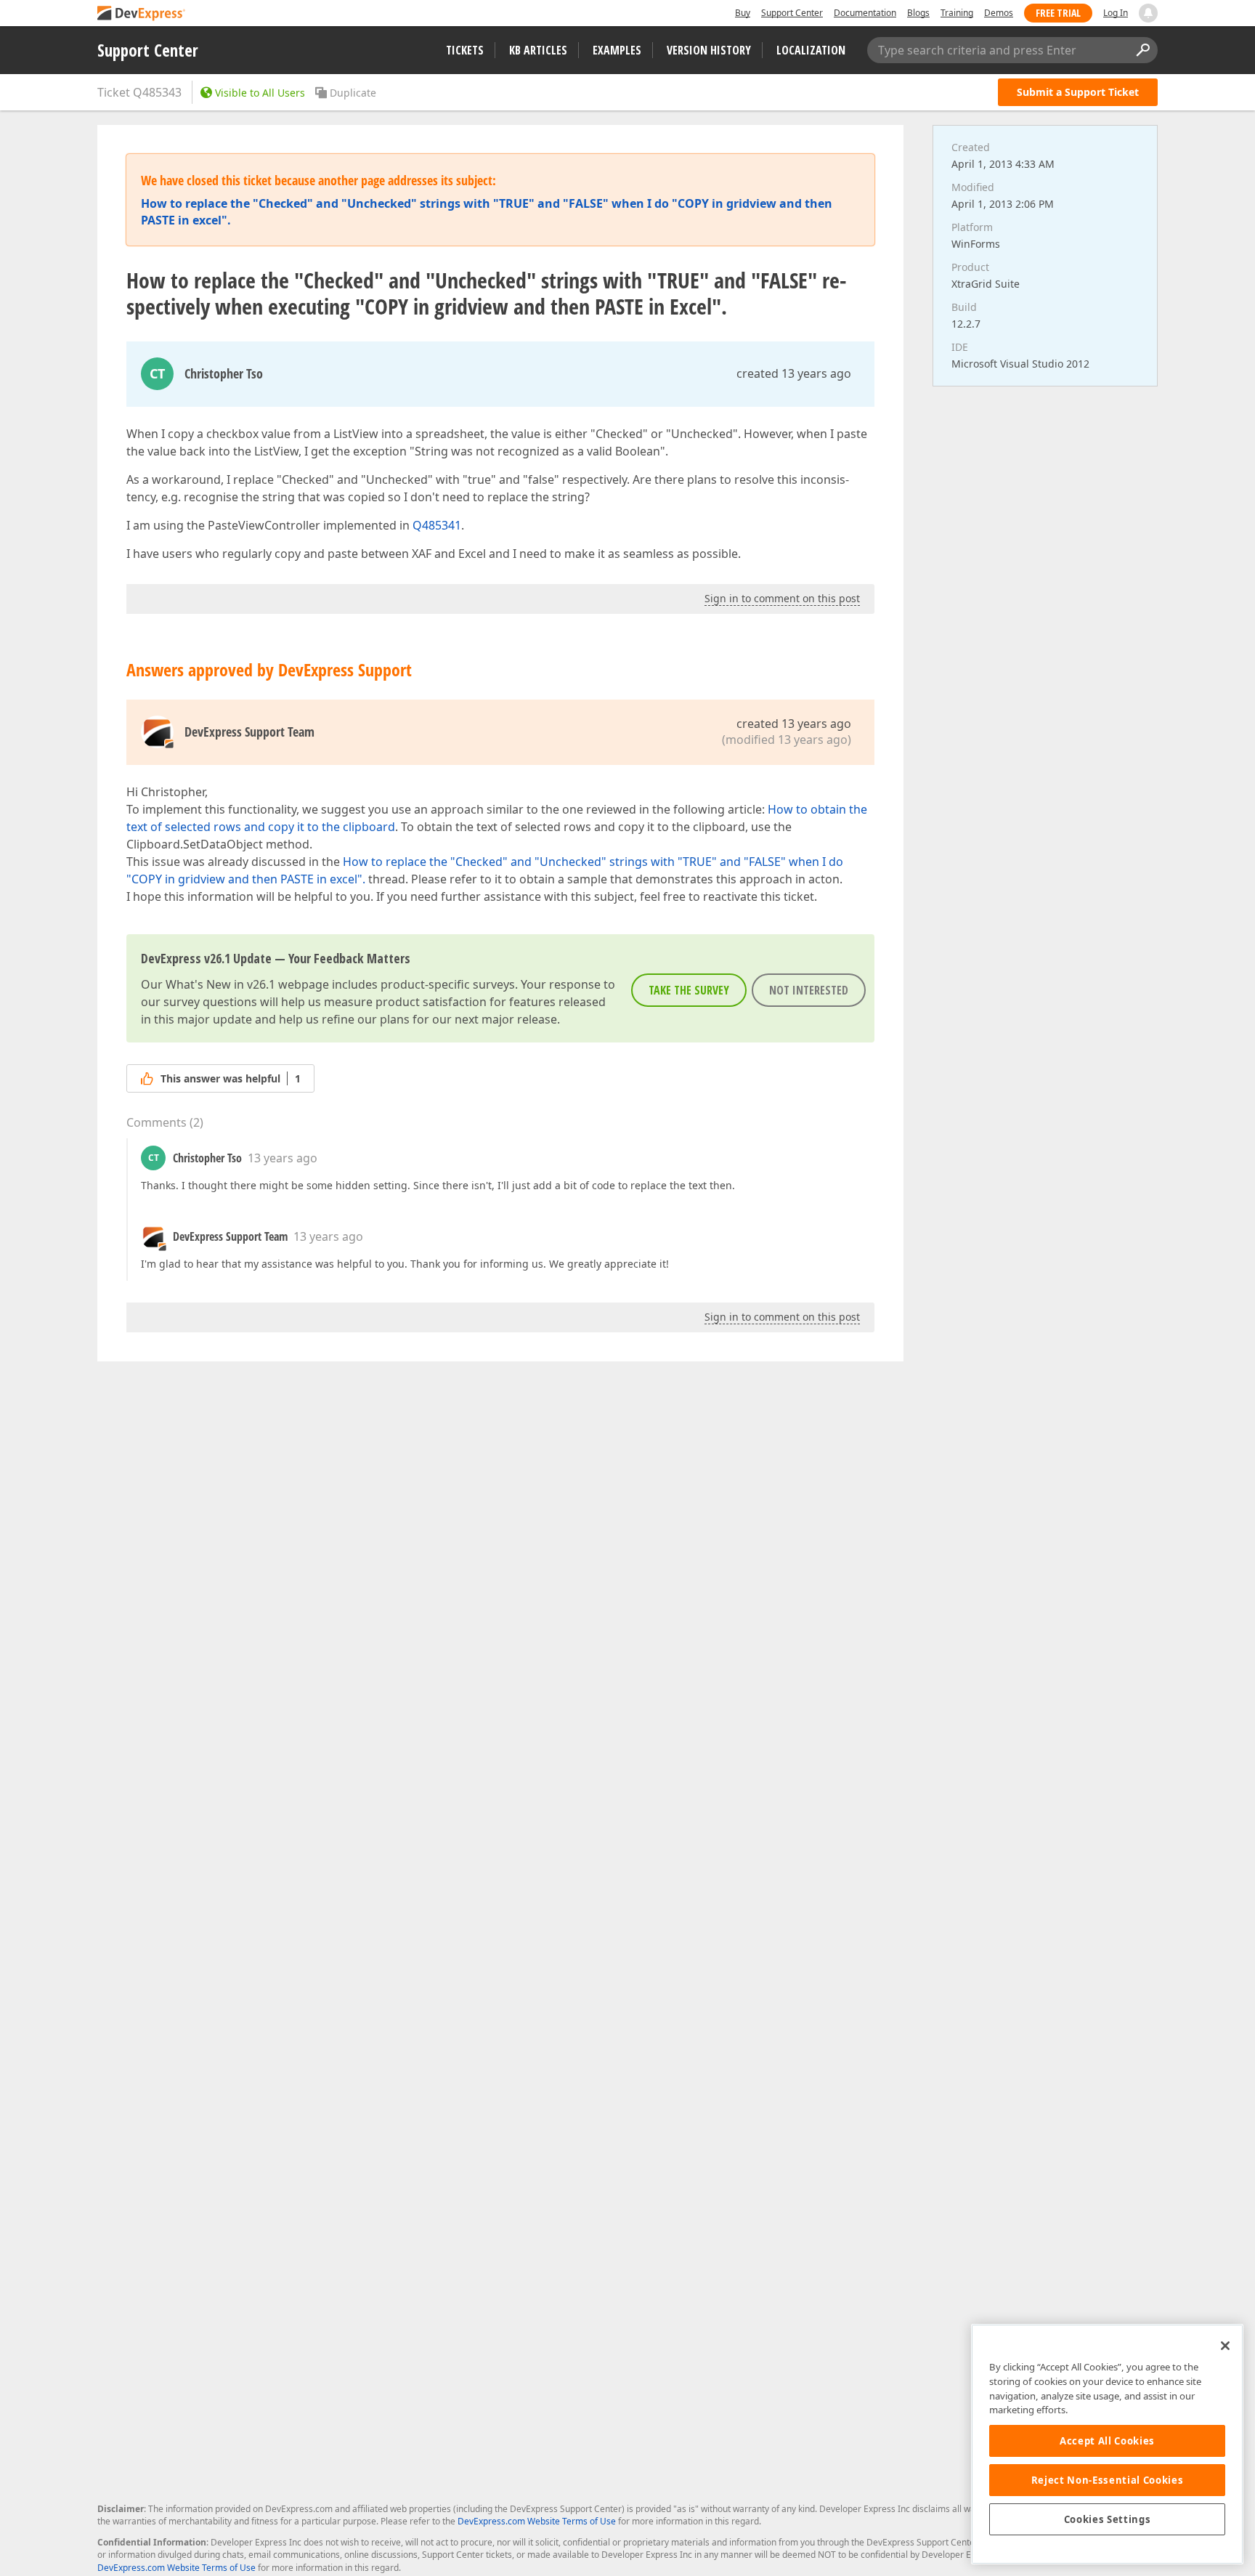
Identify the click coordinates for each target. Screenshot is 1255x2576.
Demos (999, 13)
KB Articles (538, 50)
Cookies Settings (1108, 2519)
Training (957, 13)
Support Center (792, 13)
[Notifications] (1148, 13)
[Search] (1142, 50)
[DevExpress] (142, 14)
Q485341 (437, 525)
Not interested (809, 990)
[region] (1107, 2444)
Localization (811, 50)
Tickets (465, 50)
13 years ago (283, 1158)
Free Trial (1058, 13)
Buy (743, 13)
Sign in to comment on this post (782, 598)
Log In (1116, 13)
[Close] (1225, 2346)
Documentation (865, 13)
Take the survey (689, 990)
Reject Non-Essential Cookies (1107, 2480)
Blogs (918, 13)
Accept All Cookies (1107, 2441)
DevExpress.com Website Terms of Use (537, 2521)
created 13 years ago (794, 373)
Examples (617, 50)
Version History (709, 50)
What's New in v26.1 (220, 984)
